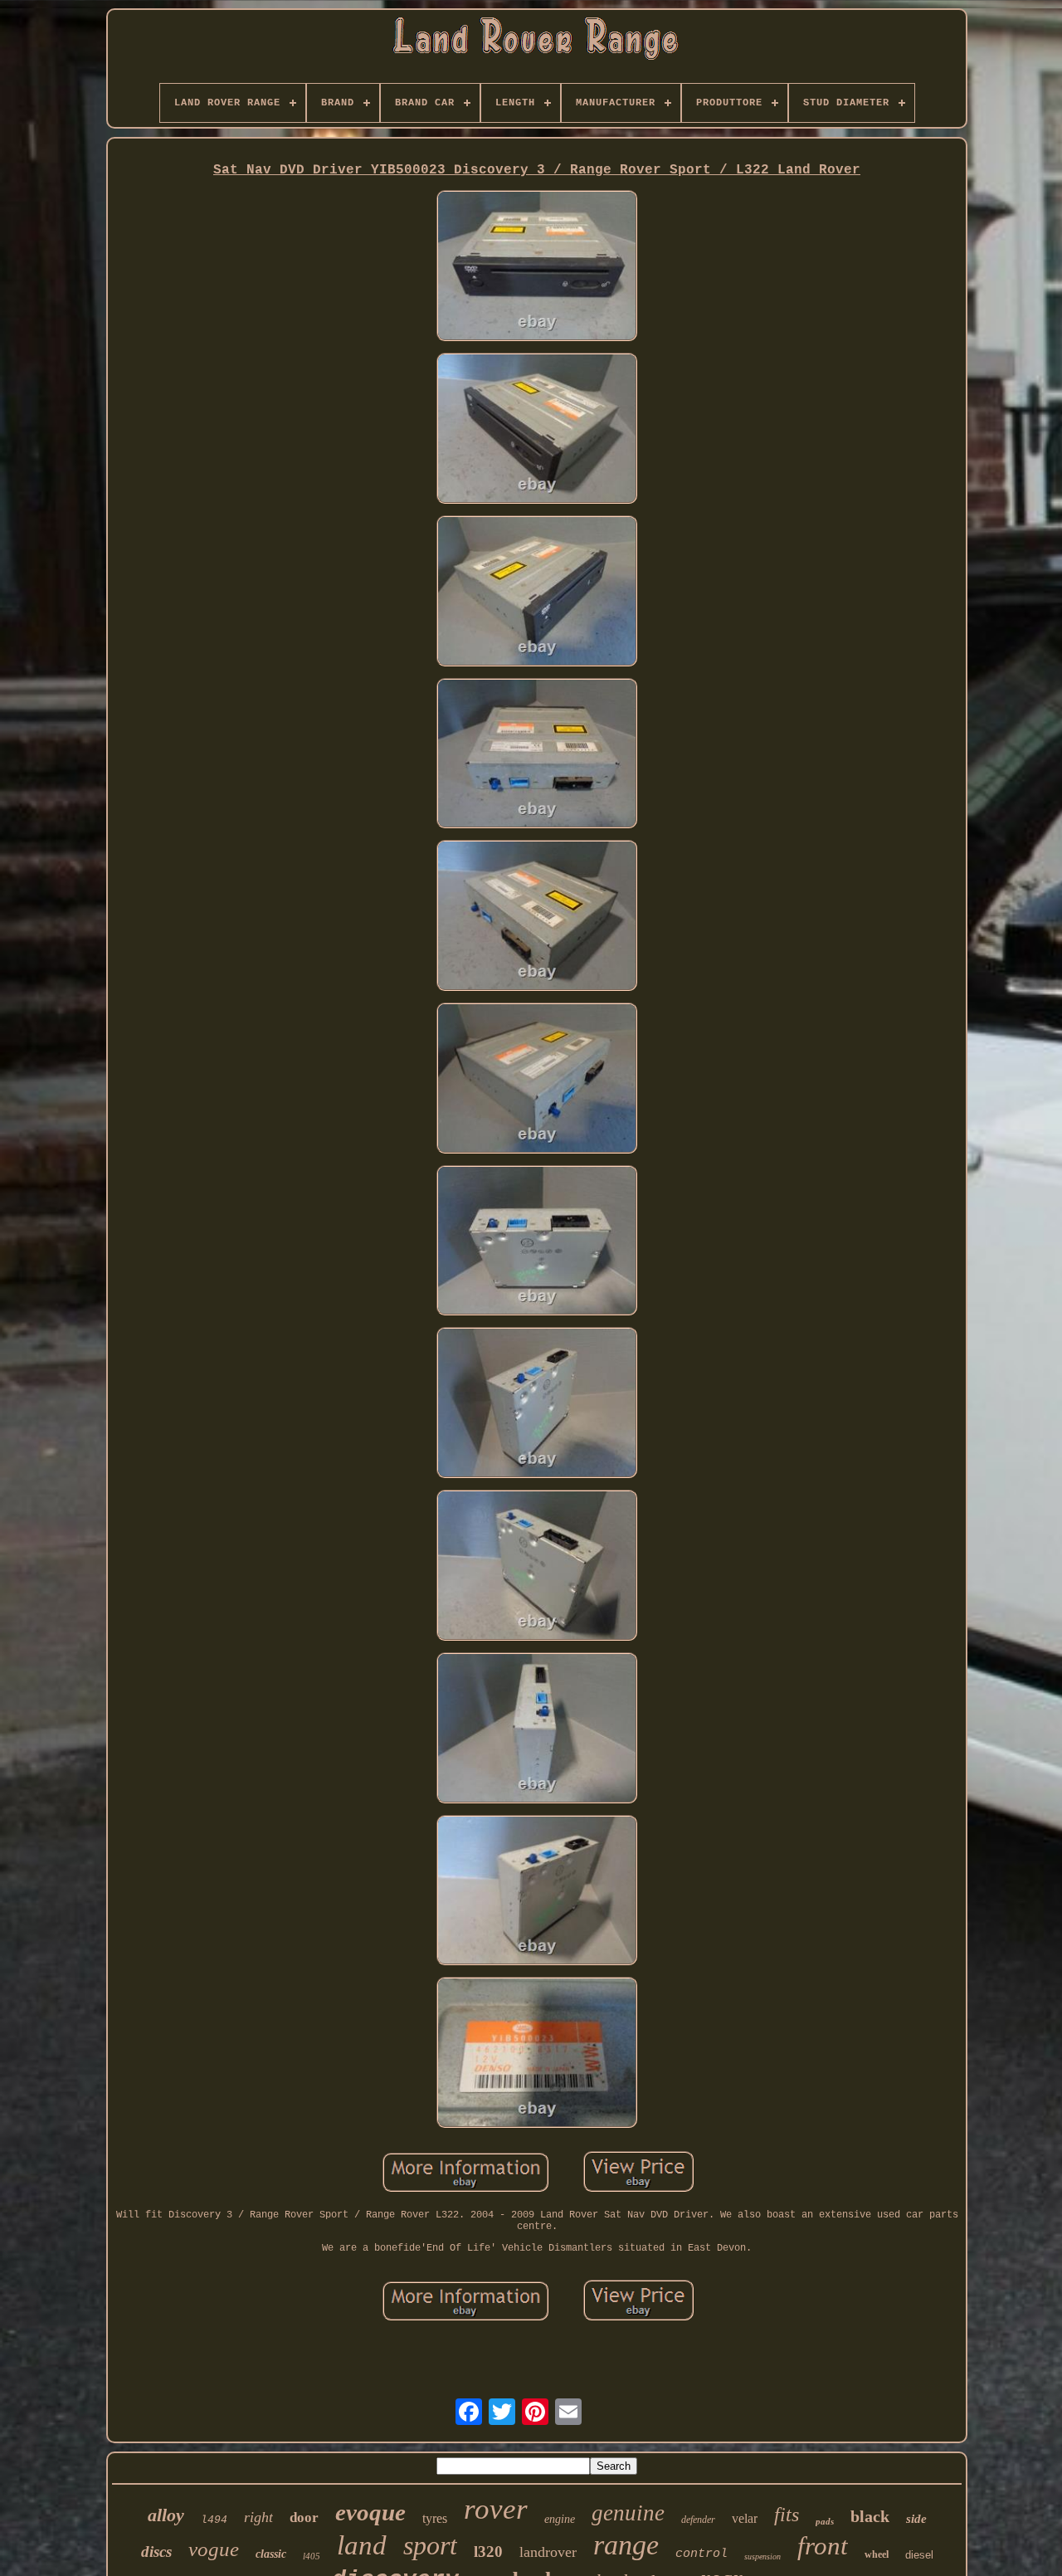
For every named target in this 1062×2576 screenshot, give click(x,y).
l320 (488, 2552)
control (702, 2554)
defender (698, 2520)
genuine (628, 2513)
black (870, 2516)
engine (560, 2519)
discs (156, 2552)
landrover (548, 2552)
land (362, 2545)
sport (430, 2545)
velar (745, 2518)
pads (825, 2521)
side (916, 2519)
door (304, 2517)
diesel (919, 2555)
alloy (166, 2515)
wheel (877, 2554)
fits (787, 2515)
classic (271, 2554)
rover (496, 2509)
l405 (312, 2556)
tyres (435, 2518)
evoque (370, 2512)
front (823, 2546)
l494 (214, 2520)
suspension (762, 2556)
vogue (214, 2549)
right (258, 2517)
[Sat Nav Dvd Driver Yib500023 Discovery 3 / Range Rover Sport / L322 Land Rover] (537, 267)
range (626, 2545)
